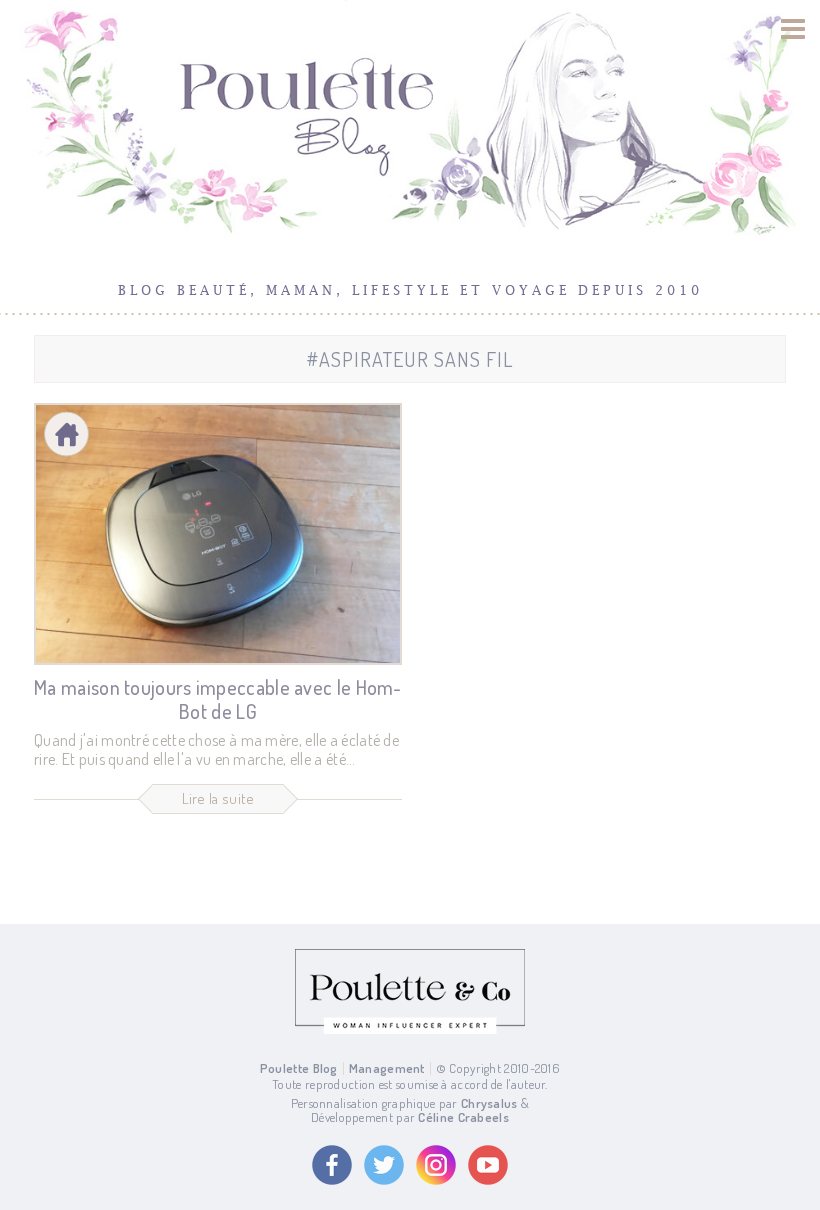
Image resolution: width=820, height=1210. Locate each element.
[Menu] (793, 29)
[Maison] (66, 434)
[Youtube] (488, 1165)
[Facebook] (332, 1165)
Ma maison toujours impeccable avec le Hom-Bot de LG (218, 699)
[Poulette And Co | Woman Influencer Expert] (410, 1029)
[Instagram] (436, 1165)
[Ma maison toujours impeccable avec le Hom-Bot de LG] (218, 533)
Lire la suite (218, 798)
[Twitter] (384, 1165)
